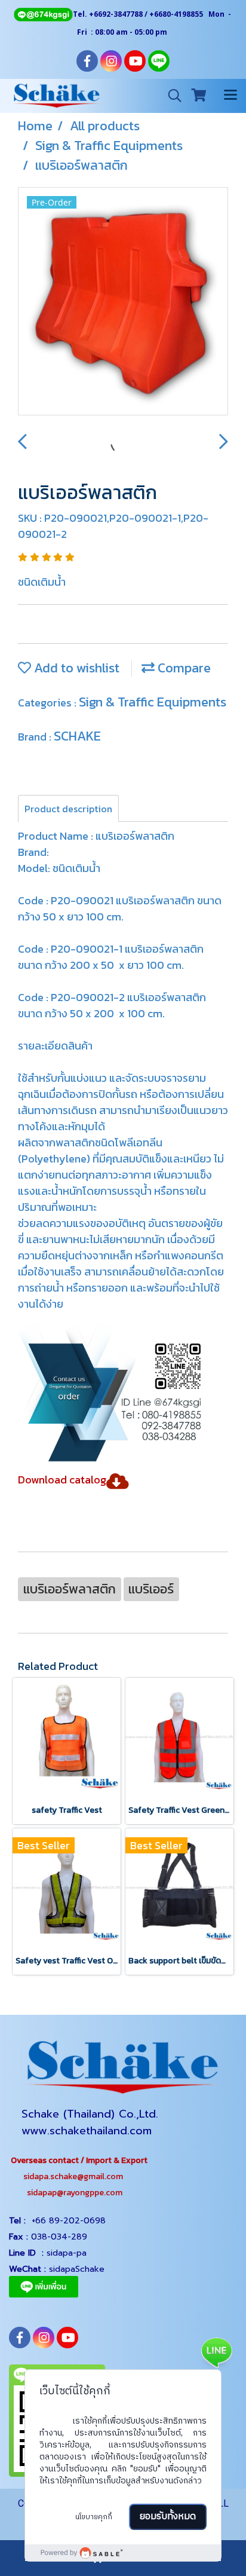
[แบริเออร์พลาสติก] (123, 302)
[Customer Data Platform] (123, 2553)
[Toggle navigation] (230, 96)
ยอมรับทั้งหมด (168, 2517)
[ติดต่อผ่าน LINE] (216, 2352)
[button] (171, 96)
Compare (183, 668)
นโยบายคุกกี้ (94, 2517)
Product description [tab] (68, 809)
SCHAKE (77, 736)
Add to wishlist (75, 668)
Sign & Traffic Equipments (153, 702)
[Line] (43, 14)
